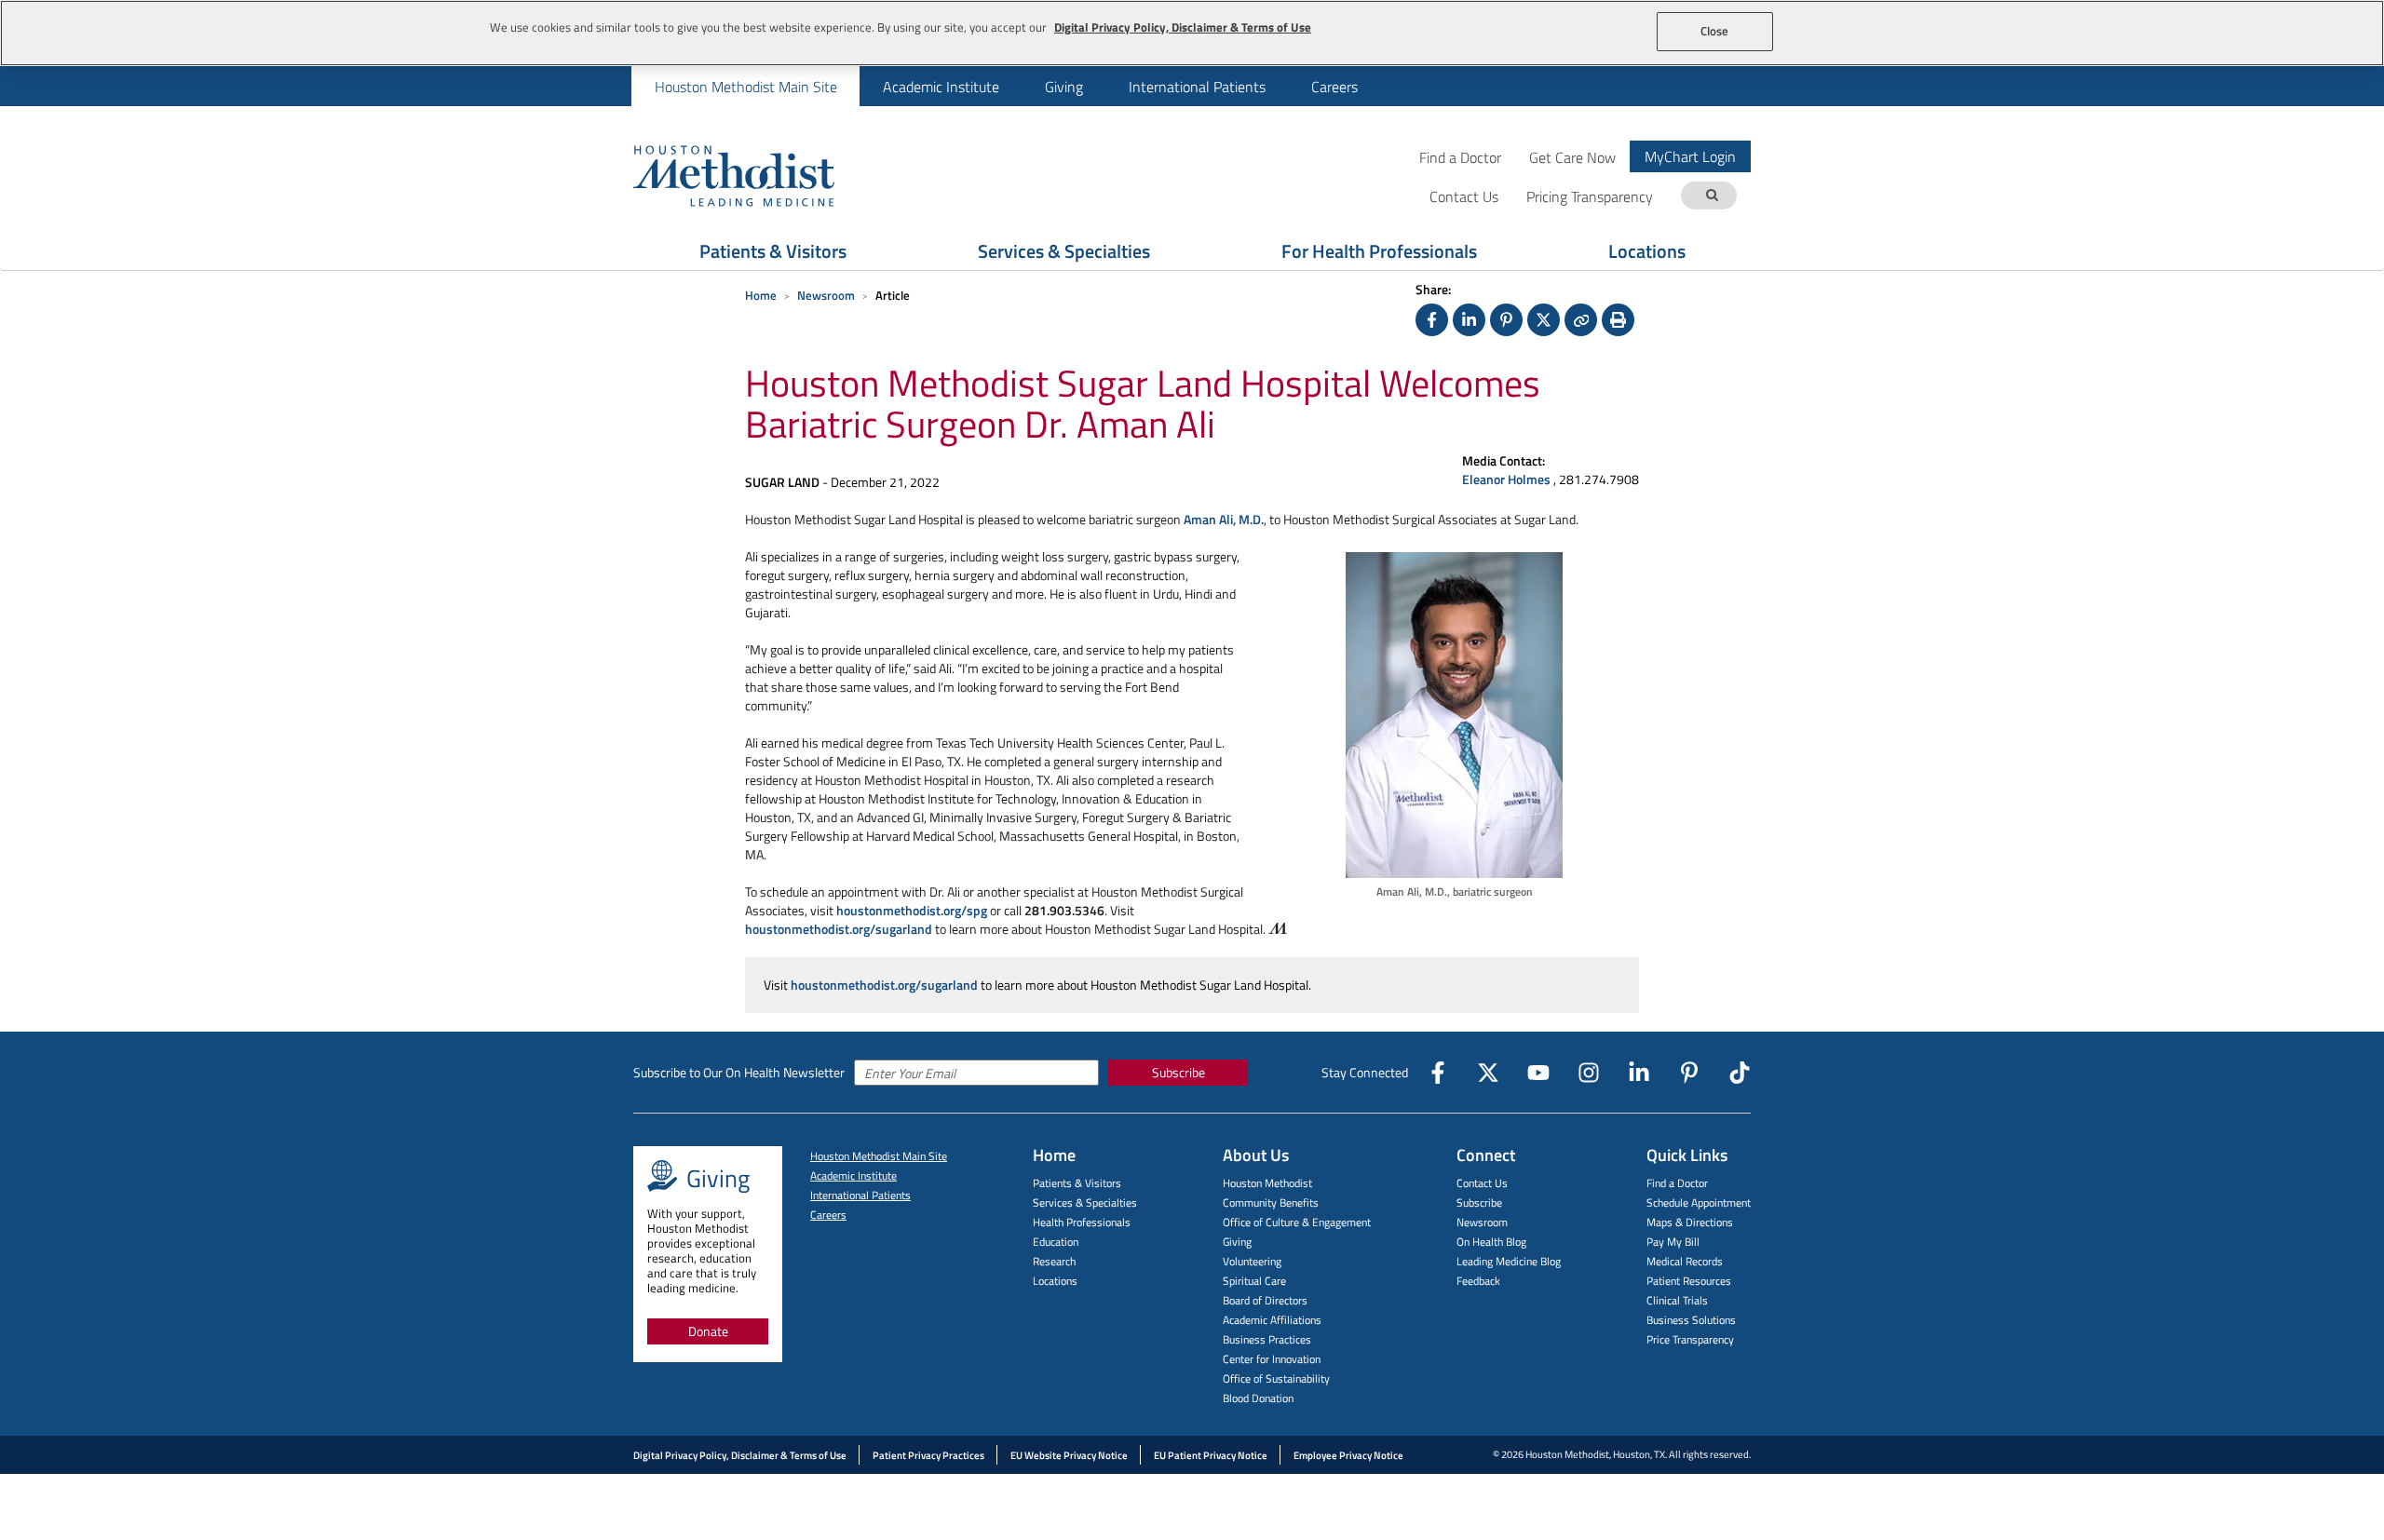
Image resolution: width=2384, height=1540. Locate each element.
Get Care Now (1572, 157)
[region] (1192, 33)
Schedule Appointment (1699, 1202)
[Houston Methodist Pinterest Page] (1689, 1073)
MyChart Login (1690, 156)
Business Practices (1267, 1339)
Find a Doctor (1460, 157)
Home (761, 295)
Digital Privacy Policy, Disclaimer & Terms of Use (740, 1455)
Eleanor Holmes (1508, 479)
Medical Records (1685, 1261)
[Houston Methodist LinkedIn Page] (1639, 1073)
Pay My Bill (1673, 1242)
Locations (1647, 251)
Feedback (1478, 1281)
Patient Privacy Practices (928, 1455)
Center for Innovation (1272, 1359)
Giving (1064, 87)
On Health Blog (1491, 1242)
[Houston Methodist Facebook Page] (1438, 1073)
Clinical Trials (1677, 1300)
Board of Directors (1265, 1300)
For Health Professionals (1379, 251)
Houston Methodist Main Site (746, 87)
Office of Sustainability (1276, 1378)
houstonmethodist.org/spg (912, 910)
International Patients (1197, 87)
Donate (708, 1331)
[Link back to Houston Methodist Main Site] (759, 175)
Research (1054, 1261)
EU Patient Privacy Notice (1211, 1455)
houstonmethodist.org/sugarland (839, 929)
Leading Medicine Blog (1509, 1261)
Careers (1334, 87)
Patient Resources (1689, 1281)
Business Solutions (1691, 1320)
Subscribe (1178, 1072)
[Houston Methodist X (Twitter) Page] (1488, 1073)
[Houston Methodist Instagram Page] (1589, 1073)
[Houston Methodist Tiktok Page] (1740, 1073)
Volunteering (1252, 1261)
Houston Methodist (1267, 1183)
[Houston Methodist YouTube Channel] (1538, 1073)
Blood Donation (1258, 1398)
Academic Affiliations (1272, 1320)
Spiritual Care (1254, 1281)
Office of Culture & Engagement (1297, 1222)
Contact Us (1482, 1183)
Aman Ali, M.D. (1224, 519)
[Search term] (1712, 196)
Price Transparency (1690, 1339)
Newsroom (826, 295)
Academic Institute (941, 87)
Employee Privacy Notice (1348, 1455)
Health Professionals (1082, 1222)
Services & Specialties (1064, 251)
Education (1056, 1242)
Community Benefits (1271, 1202)
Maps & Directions (1690, 1222)
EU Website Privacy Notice (1069, 1455)
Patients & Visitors (773, 251)
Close (1715, 31)
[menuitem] (745, 86)
